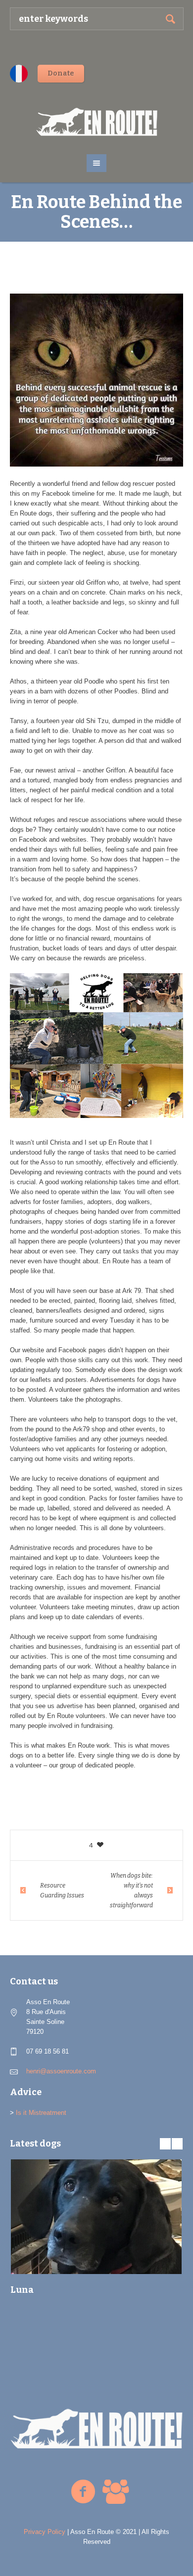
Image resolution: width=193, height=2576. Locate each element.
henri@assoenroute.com (61, 2071)
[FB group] (115, 2492)
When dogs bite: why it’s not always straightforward (131, 1890)
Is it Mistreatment (41, 2113)
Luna (22, 2290)
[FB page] (83, 2492)
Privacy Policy (45, 2532)
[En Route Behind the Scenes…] (96, 380)
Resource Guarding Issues (62, 1890)
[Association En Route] (97, 122)
